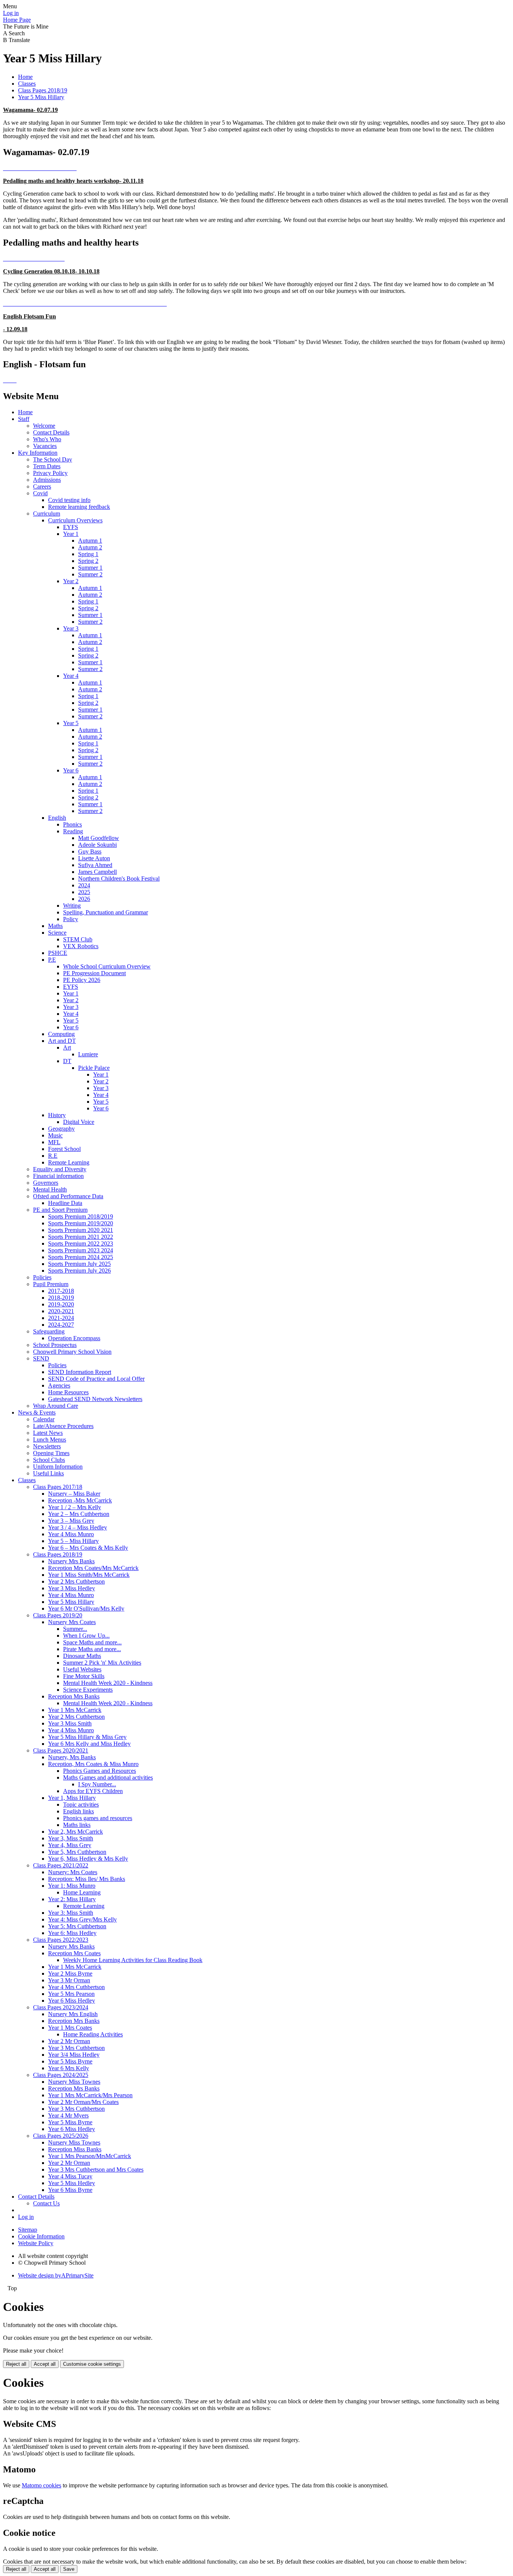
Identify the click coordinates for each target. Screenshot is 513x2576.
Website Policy (36, 2243)
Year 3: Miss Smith (71, 1913)
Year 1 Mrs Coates (70, 2028)
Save (69, 2569)
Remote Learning (69, 1162)
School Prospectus (55, 1345)
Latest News (48, 1433)
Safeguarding (49, 1331)
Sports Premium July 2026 (79, 1271)
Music (55, 1135)
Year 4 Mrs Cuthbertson (76, 1987)
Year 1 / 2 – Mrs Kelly (75, 1507)
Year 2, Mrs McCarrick (75, 1832)
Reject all (16, 2364)
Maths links (77, 1825)
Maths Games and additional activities (108, 1777)
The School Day (53, 459)
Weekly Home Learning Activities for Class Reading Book (133, 1960)
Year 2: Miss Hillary (72, 1899)
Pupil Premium (51, 1284)
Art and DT (62, 1041)
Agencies (59, 1385)
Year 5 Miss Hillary (41, 97)
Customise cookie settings (92, 2364)
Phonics (72, 824)
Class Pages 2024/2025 (61, 2075)
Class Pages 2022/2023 (61, 1940)
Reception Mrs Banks (74, 1696)
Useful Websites (82, 1669)
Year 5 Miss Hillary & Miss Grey (87, 1737)
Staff (24, 419)
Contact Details (51, 432)
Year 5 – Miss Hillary (73, 1541)
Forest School (64, 1149)
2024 (84, 885)
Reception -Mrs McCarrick (80, 1500)
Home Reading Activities (93, 2034)
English (57, 818)
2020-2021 (61, 1311)
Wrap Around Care (56, 1406)
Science (57, 933)
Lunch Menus (50, 1440)
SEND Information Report (80, 1372)
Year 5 (71, 723)
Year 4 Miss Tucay (70, 2176)
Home (25, 77)
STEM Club (78, 939)
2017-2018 (61, 1291)
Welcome (44, 426)
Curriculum (47, 514)
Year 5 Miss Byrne (70, 2061)
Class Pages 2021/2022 (61, 1865)
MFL (54, 1142)
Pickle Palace (94, 1068)
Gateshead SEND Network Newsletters (95, 1399)
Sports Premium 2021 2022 (81, 1237)
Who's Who (47, 439)
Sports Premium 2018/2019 (81, 1216)
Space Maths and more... (92, 1642)
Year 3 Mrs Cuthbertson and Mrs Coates (96, 2170)
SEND (41, 1358)
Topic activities (81, 1805)
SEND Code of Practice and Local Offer (96, 1379)
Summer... (75, 1629)
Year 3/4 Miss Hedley (74, 2055)
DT (67, 1061)
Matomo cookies (41, 2485)
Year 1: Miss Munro (72, 1886)
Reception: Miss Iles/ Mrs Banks (87, 1879)
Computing (61, 1034)
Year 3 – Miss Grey (71, 1521)
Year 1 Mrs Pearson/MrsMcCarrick (90, 2156)
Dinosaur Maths (82, 1656)
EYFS (71, 527)
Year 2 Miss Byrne (70, 1973)
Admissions (47, 480)
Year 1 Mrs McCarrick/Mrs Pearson (90, 2095)
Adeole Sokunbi (97, 845)
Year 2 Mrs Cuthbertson (76, 1581)
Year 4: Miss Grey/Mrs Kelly (82, 1919)
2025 (84, 892)
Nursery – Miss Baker (74, 1494)
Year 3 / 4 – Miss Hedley (78, 1527)
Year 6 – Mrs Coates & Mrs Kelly (88, 1548)
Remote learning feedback (79, 507)
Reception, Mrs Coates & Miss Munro (93, 1764)
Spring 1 (88, 554)
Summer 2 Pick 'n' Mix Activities (102, 1663)
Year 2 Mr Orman (69, 2041)
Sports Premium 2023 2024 (81, 1250)
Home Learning (82, 1892)
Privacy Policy (50, 473)
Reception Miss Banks (75, 2149)
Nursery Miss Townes (74, 2082)
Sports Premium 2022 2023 (81, 1244)
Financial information (58, 1176)
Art (67, 1047)
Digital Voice (79, 1122)
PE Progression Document (94, 973)
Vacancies (45, 446)
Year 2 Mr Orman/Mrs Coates (83, 2102)
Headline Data (65, 1203)
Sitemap (28, 2230)
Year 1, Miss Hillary (72, 1798)
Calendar (44, 1419)
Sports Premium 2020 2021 (81, 1230)
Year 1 (71, 534)
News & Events (37, 1412)
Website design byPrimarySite (56, 2275)
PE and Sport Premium (60, 1210)
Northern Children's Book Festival (119, 879)
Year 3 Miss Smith (70, 1723)
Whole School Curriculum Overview (107, 966)
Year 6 (71, 770)
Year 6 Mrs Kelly (69, 2068)
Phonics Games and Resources (100, 1771)
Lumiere (88, 1054)
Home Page (17, 20)
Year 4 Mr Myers (68, 2115)
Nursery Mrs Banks (71, 1561)
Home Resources (68, 1392)
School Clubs (49, 1460)
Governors (46, 1183)
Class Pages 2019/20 (58, 1615)
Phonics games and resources (98, 1818)
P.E (52, 960)
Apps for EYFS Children (93, 1791)
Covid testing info (69, 500)
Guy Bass (90, 851)
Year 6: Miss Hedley (72, 1933)
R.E (53, 1156)
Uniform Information (58, 1467)
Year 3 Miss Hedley (72, 1588)
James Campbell (97, 872)
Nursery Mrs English (73, 2014)
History (57, 1115)
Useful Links (48, 1473)
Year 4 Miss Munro (71, 1534)
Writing (72, 906)
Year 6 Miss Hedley (72, 2001)
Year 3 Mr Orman (69, 1980)
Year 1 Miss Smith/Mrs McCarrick (89, 1575)
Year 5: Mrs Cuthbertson (77, 1926)
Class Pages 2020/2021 (61, 1750)
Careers (42, 486)
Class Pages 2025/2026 (61, 2136)
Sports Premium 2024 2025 (81, 1257)
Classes (27, 84)
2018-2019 (61, 1298)
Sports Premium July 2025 (79, 1264)
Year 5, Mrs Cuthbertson (77, 1852)
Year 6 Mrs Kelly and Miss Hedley (89, 1744)
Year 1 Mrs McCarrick (75, 1710)
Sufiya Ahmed (95, 865)
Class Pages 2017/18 (58, 1487)
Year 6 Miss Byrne (70, 2190)
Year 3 (71, 628)
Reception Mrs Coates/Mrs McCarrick (93, 1568)
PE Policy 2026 (82, 980)
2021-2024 (61, 1318)
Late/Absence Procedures (63, 1426)
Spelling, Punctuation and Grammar (106, 912)
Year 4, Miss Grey (70, 1845)
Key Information (38, 453)
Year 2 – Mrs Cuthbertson (79, 1514)
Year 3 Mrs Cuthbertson (76, 2048)
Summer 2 (90, 574)
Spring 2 (88, 561)
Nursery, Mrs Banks (72, 1757)
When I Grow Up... (86, 1636)
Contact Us (46, 2203)
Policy (71, 919)
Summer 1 (90, 568)
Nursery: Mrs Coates (73, 1872)
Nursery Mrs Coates (72, 1622)
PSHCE (58, 953)
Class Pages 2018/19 (43, 90)
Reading (73, 831)
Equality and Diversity (60, 1169)
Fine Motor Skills (84, 1676)
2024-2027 (61, 1325)
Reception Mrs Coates (74, 1953)
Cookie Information (41, 2236)
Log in (11, 13)
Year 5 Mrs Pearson (71, 1994)
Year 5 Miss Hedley (72, 2183)
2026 (84, 899)
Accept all (45, 2364)
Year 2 (71, 581)
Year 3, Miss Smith (71, 1838)
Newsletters (47, 1446)
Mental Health (50, 1189)
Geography (61, 1129)
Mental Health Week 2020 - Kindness (108, 1683)
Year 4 (71, 676)
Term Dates (47, 466)
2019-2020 (61, 1304)
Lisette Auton (94, 858)
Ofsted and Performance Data (68, 1196)
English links (78, 1811)
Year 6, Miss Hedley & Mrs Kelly (88, 1859)
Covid (40, 493)
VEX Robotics (81, 946)
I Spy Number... (97, 1784)
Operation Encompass (74, 1338)
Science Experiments (88, 1690)
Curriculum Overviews (75, 520)
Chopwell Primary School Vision (72, 1352)
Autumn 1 (90, 541)
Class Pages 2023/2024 (61, 2007)
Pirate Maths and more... (92, 1649)
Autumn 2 (90, 547)
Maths (55, 926)
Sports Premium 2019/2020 (81, 1223)
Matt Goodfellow (99, 838)
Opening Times (51, 1453)
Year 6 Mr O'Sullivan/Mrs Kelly (86, 1608)
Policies (42, 1277)
